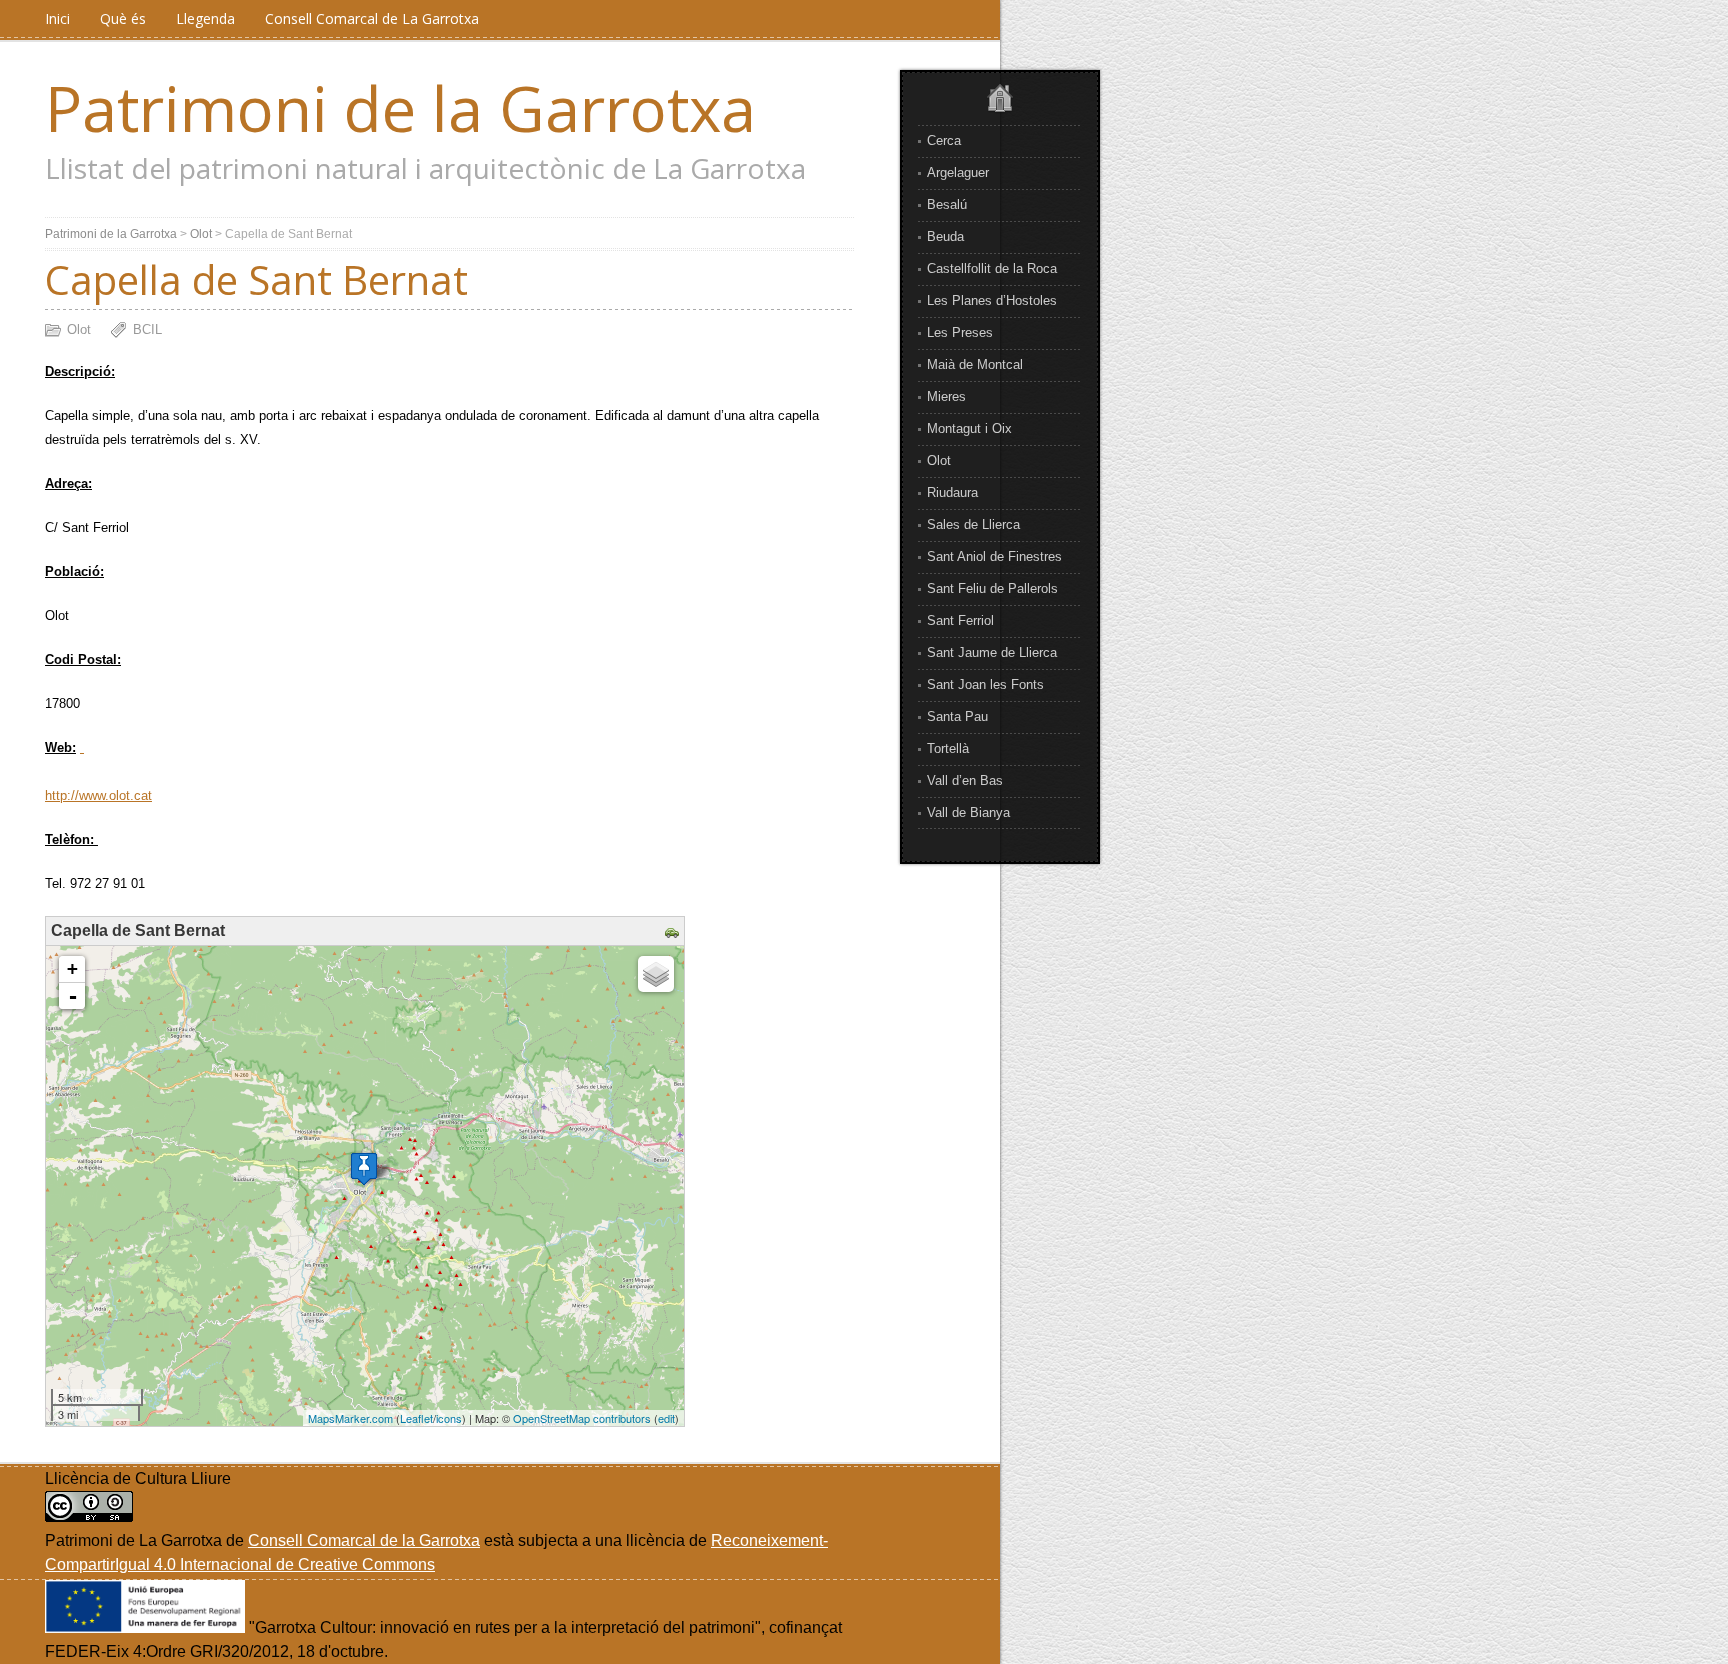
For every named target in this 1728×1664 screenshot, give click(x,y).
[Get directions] (674, 933)
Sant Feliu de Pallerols (992, 588)
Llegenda (205, 18)
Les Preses (960, 332)
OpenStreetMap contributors (582, 1418)
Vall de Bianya (968, 812)
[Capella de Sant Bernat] (364, 1168)
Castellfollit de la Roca (992, 268)
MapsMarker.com (350, 1418)
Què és (123, 18)
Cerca (944, 140)
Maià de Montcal (975, 364)
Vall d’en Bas (965, 780)
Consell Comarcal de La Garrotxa (372, 18)
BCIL (147, 329)
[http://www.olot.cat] (82, 747)
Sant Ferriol (960, 620)
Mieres (946, 396)
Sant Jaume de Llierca (992, 652)
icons (449, 1418)
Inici (57, 18)
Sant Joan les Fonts (985, 684)
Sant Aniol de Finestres (994, 556)
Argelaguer (958, 172)
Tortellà (948, 748)
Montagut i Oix (969, 428)
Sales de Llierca (973, 524)
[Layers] (656, 974)
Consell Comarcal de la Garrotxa (364, 1540)
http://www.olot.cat (98, 795)
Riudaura (952, 492)
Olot (939, 460)
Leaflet (416, 1418)
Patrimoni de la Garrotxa (400, 108)
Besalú (947, 204)
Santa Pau (957, 716)
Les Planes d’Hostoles (992, 300)
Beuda (945, 236)
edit (666, 1418)
